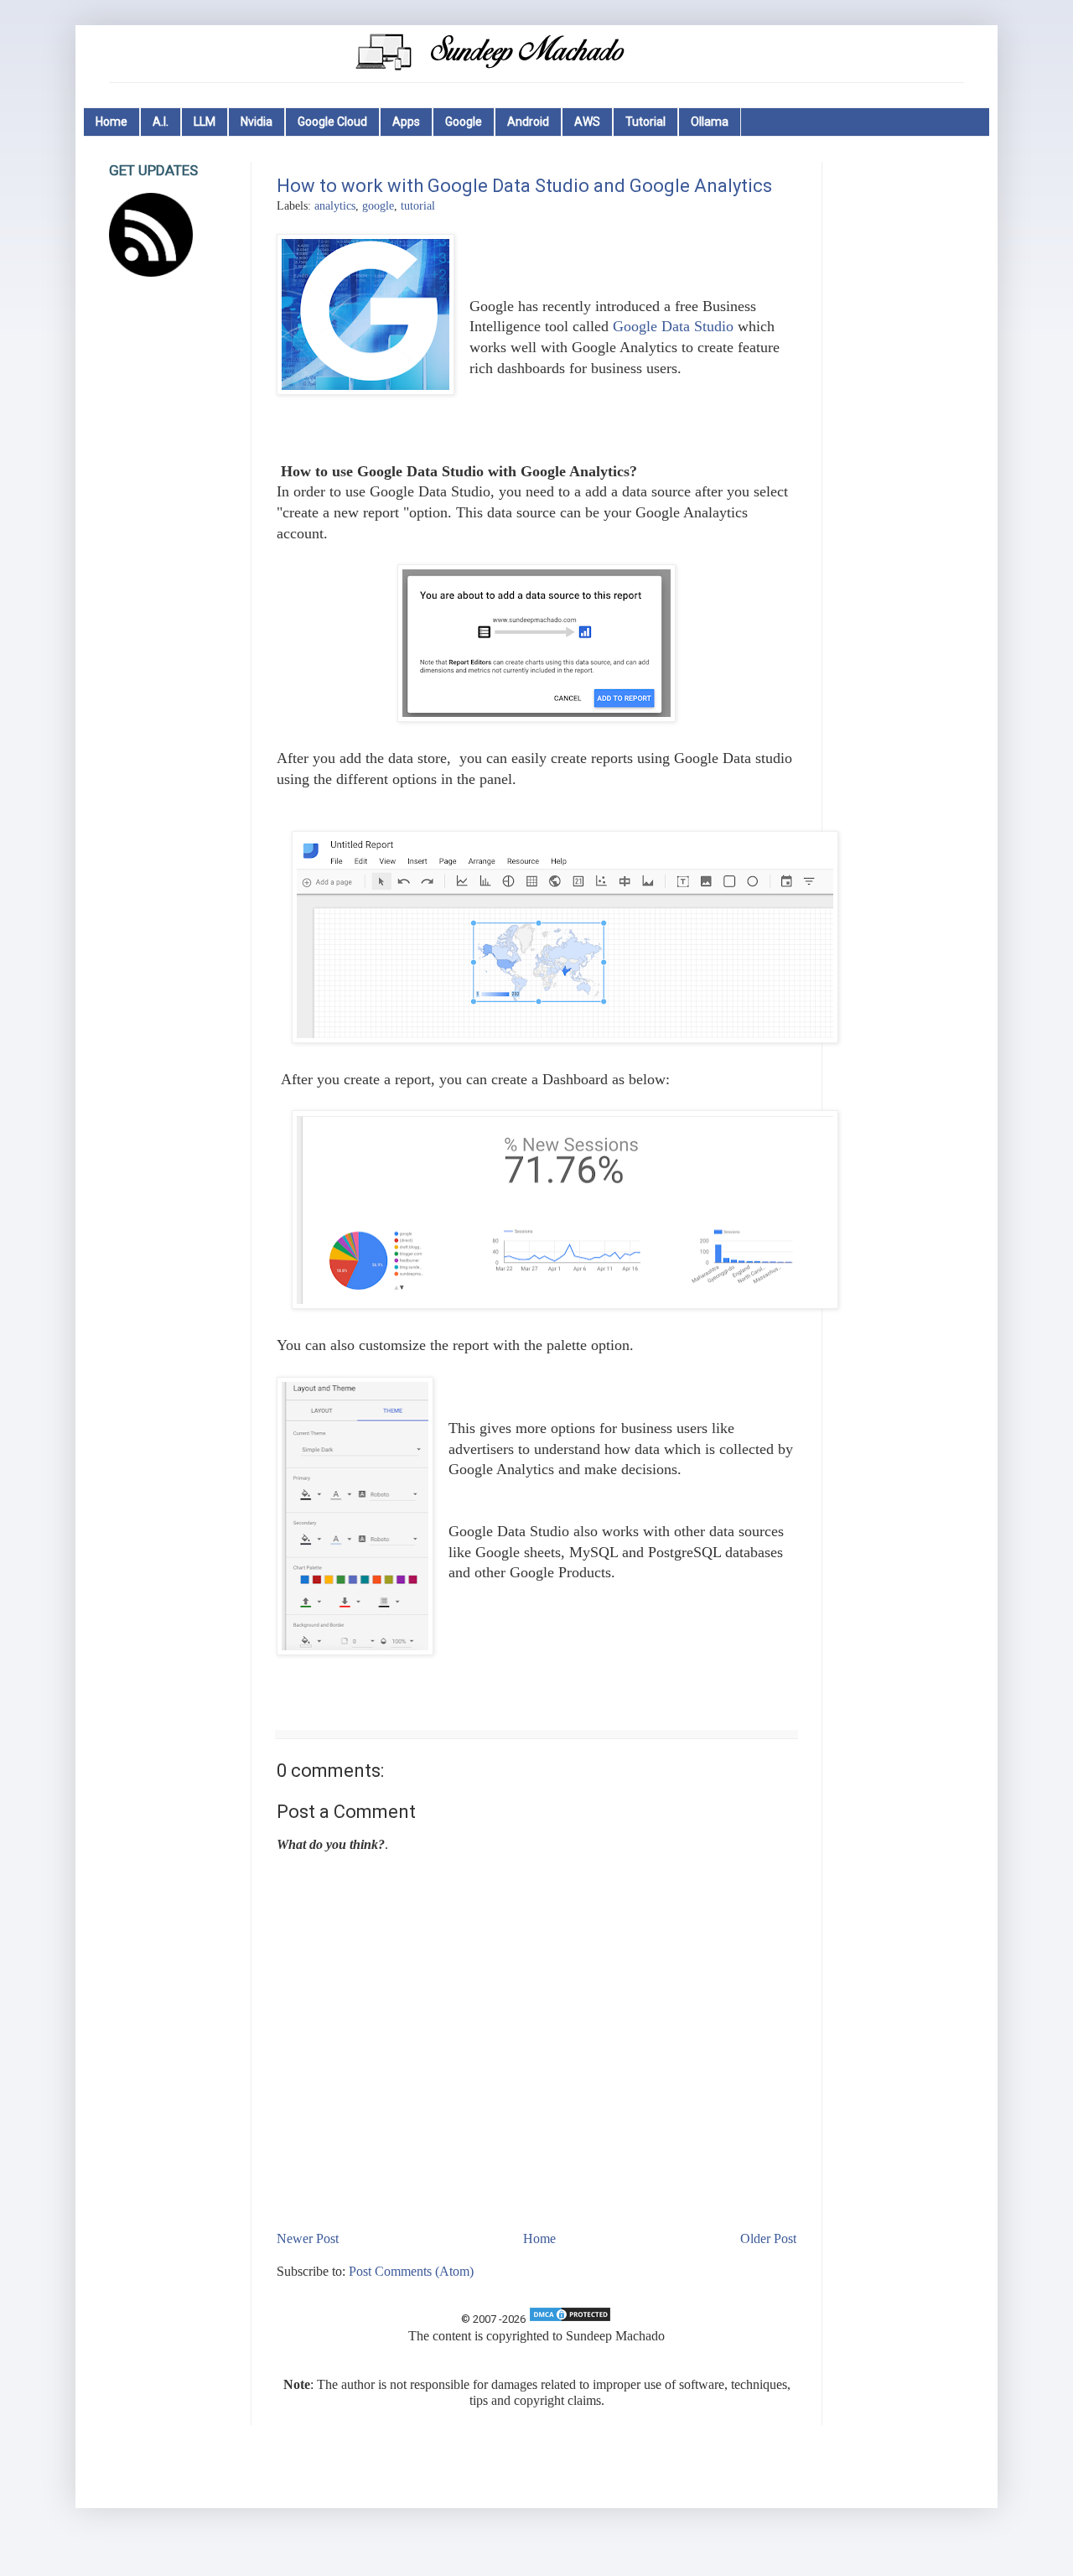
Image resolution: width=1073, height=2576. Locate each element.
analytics (335, 205)
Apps (406, 122)
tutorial (418, 205)
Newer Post (308, 2238)
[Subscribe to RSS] (151, 272)
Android (528, 122)
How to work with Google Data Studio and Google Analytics (524, 186)
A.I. (161, 122)
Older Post (768, 2238)
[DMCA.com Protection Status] (570, 2319)
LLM (205, 122)
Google (464, 122)
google (378, 205)
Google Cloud (332, 122)
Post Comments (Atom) (411, 2271)
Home (111, 122)
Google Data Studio (673, 326)
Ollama (710, 122)
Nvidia (257, 122)
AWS (587, 122)
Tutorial (645, 122)
